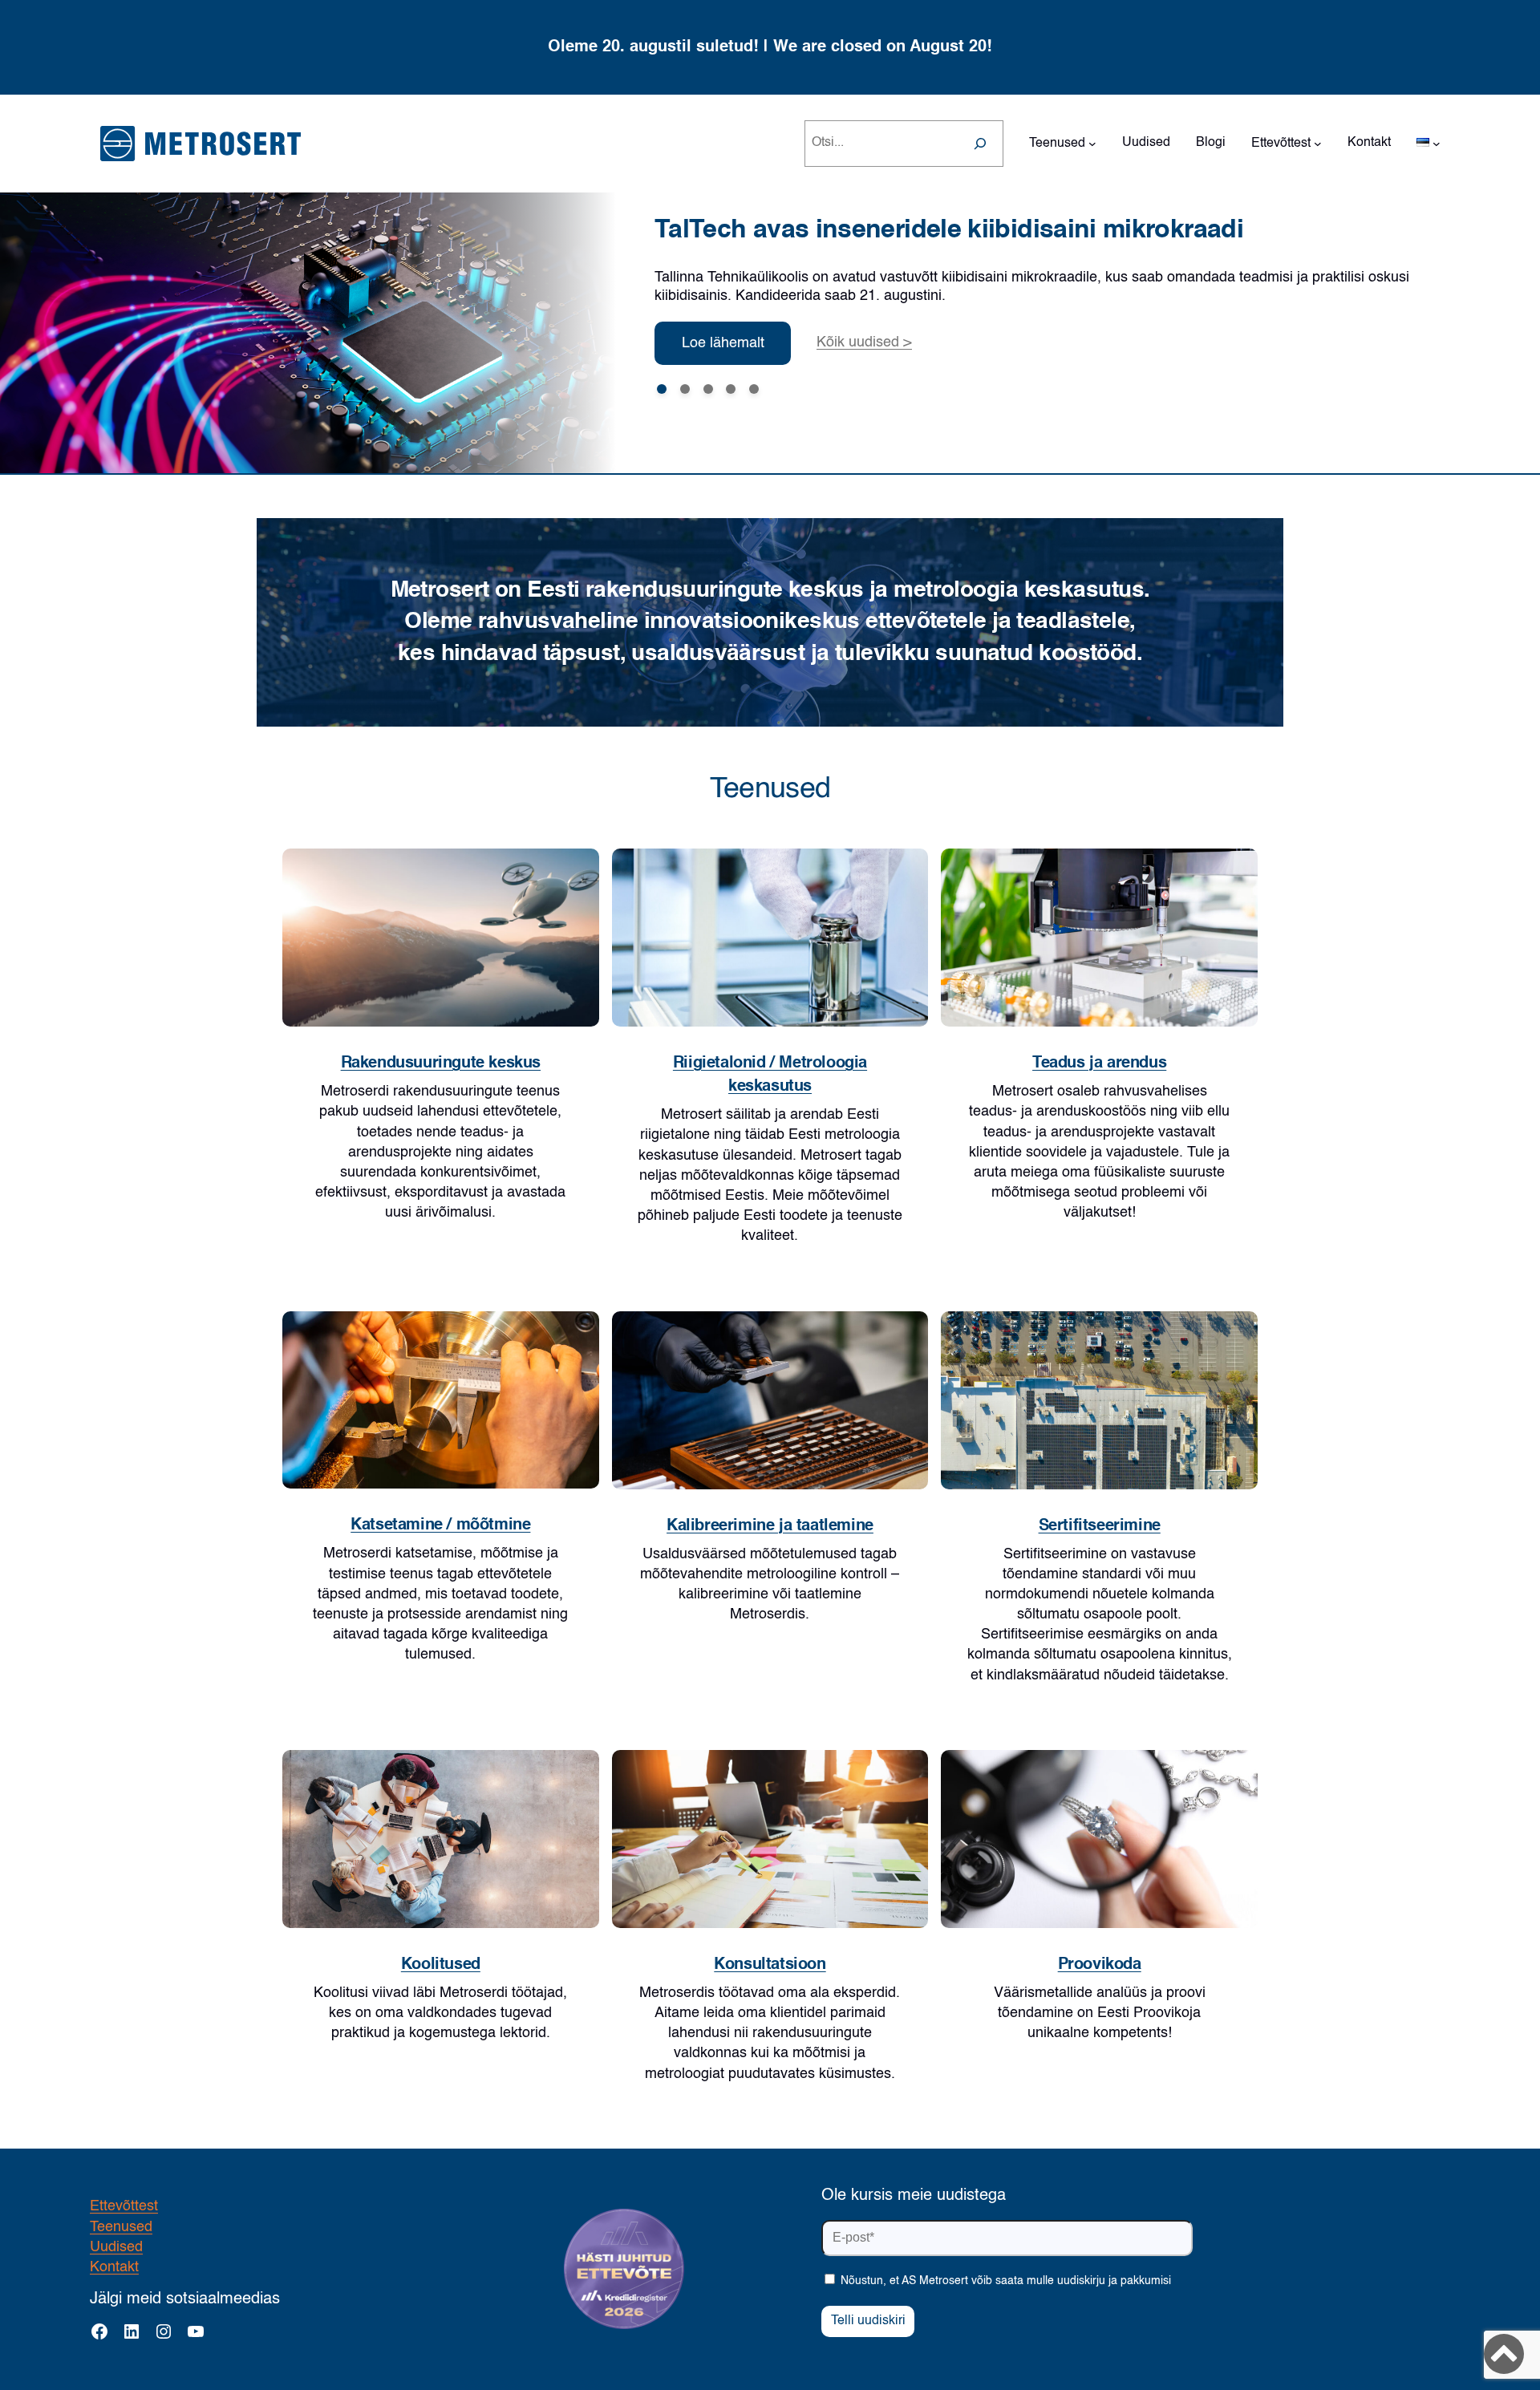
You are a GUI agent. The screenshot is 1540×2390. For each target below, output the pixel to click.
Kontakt (114, 2267)
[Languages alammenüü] (1437, 144)
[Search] (980, 144)
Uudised (116, 2247)
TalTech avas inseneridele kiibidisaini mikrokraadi (949, 230)
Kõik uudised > (864, 342)
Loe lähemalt (723, 343)
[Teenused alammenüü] (1092, 144)
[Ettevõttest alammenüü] (1318, 144)
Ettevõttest (124, 2206)
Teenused (121, 2227)
